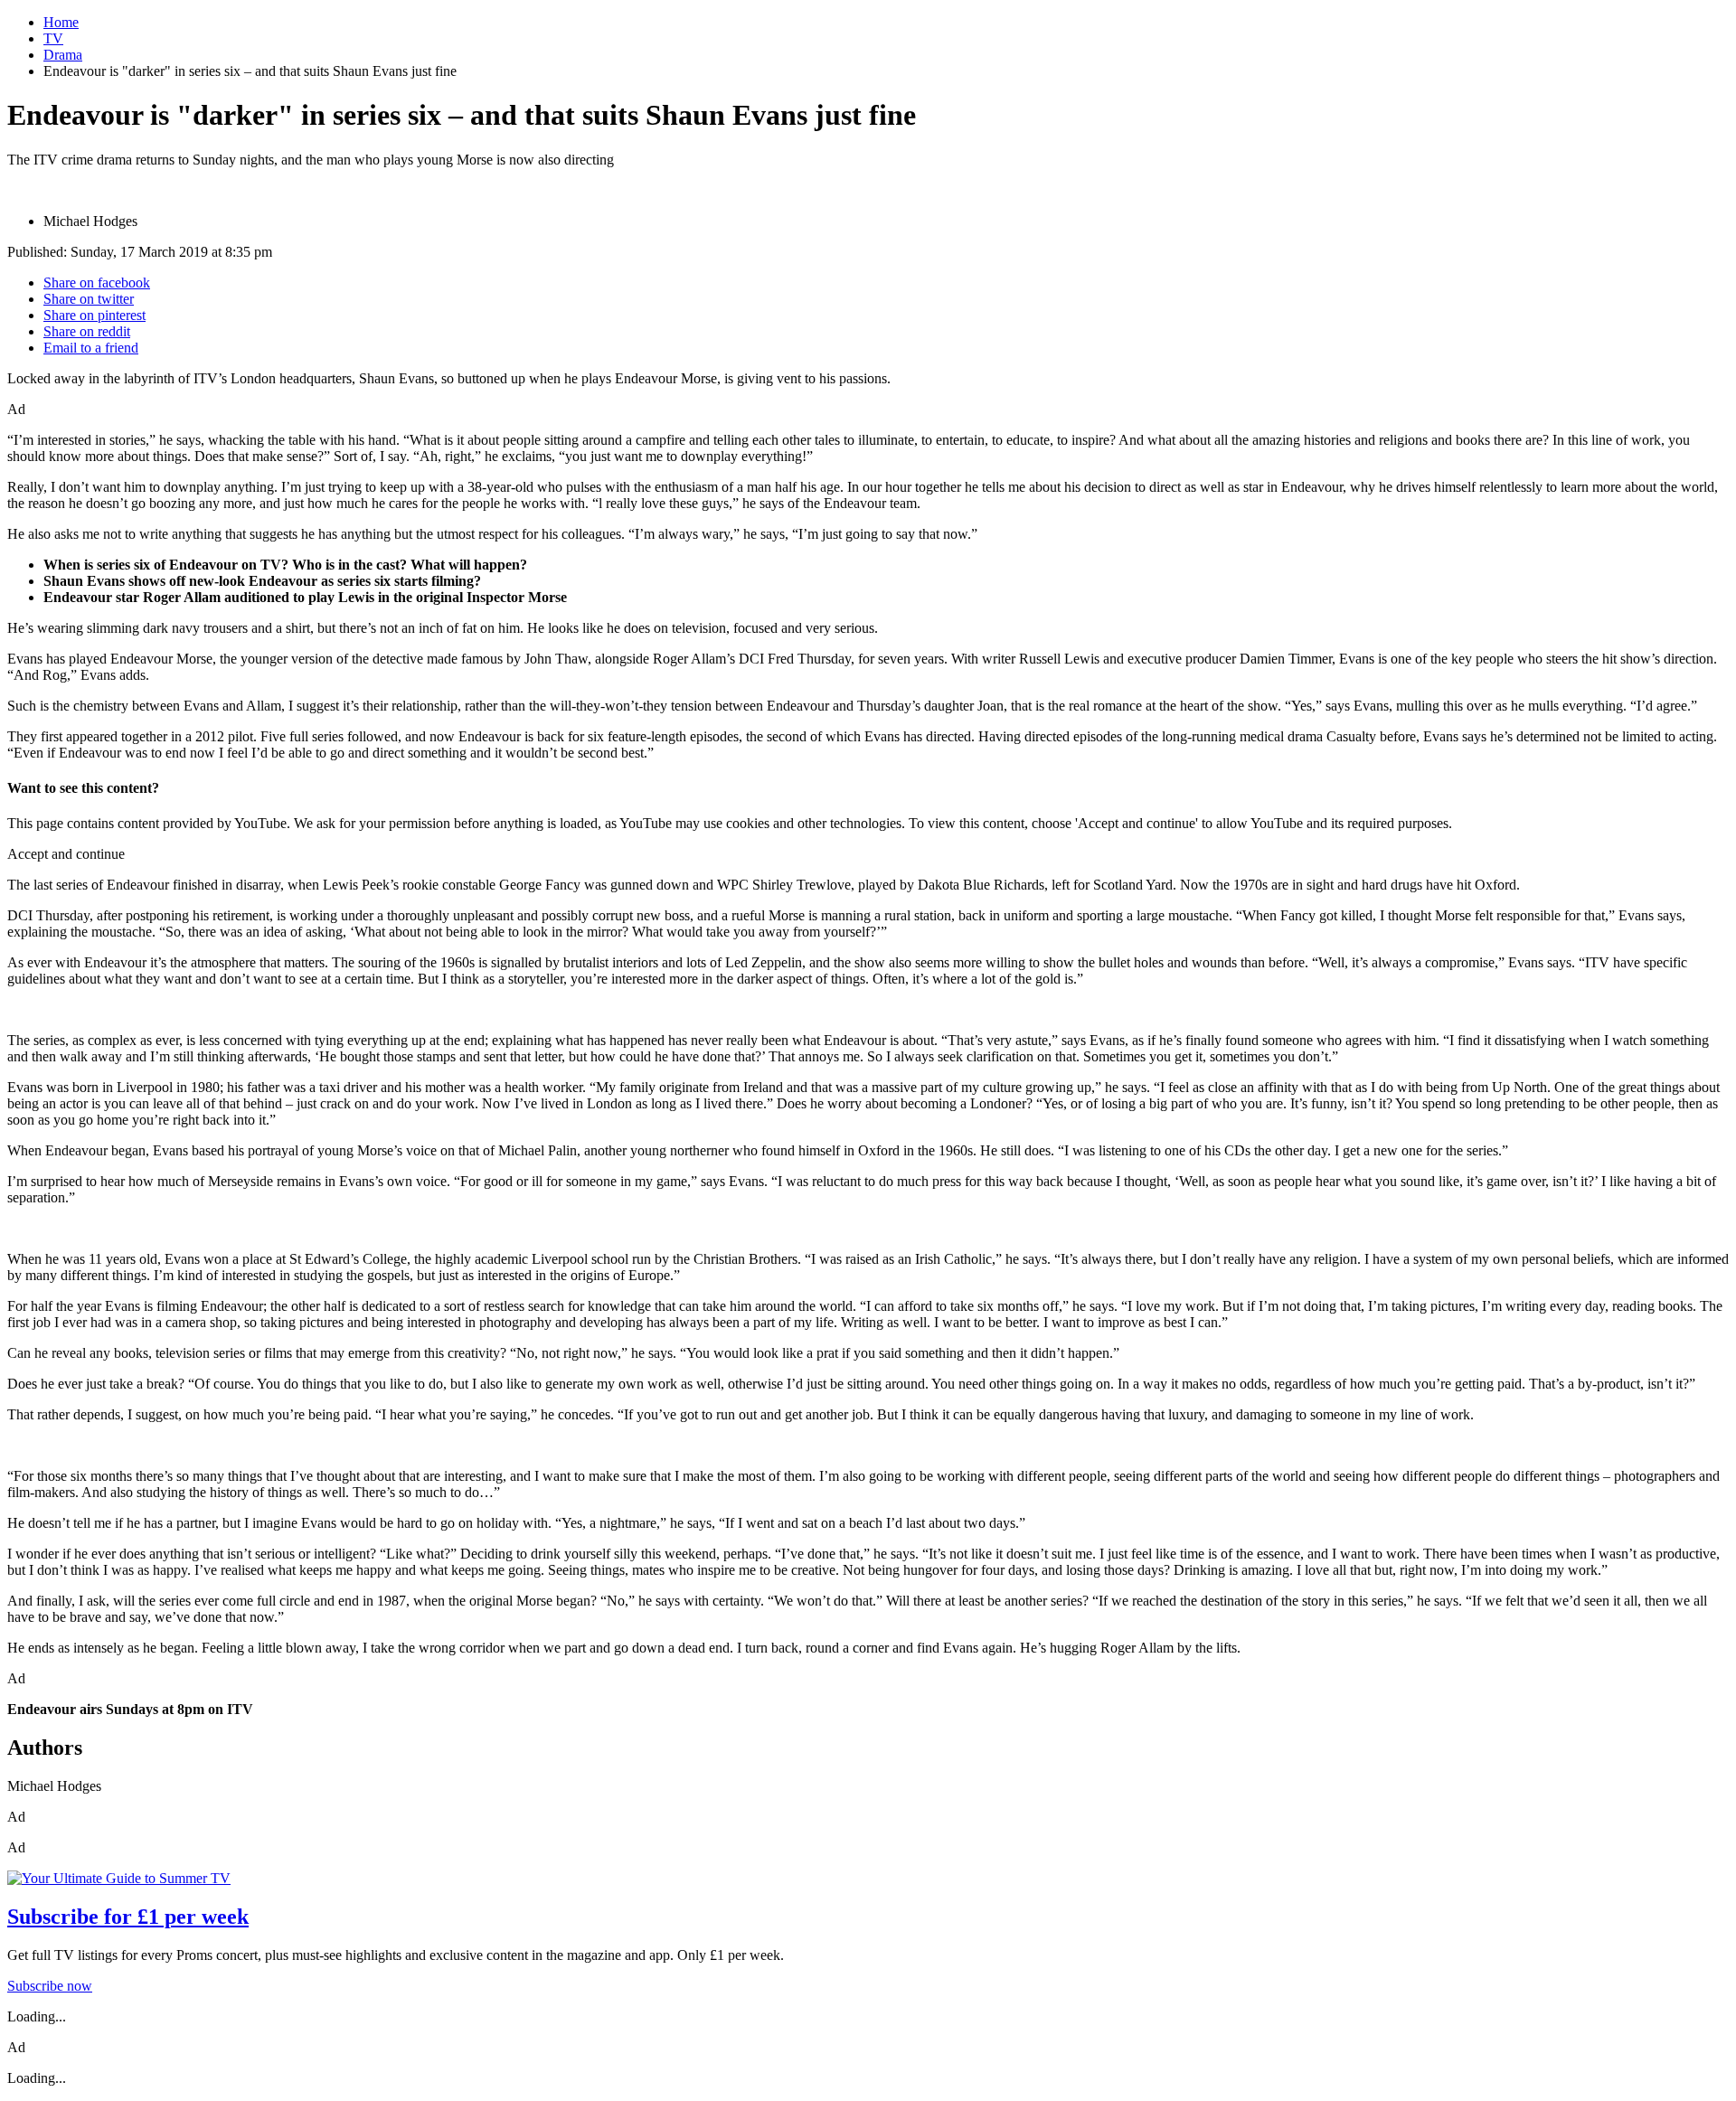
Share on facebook (97, 283)
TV (53, 38)
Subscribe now (50, 1986)
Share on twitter (89, 299)
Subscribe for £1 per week (128, 1917)
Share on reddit (87, 331)
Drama (63, 55)
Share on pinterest (94, 315)
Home (61, 22)
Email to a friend (91, 348)
